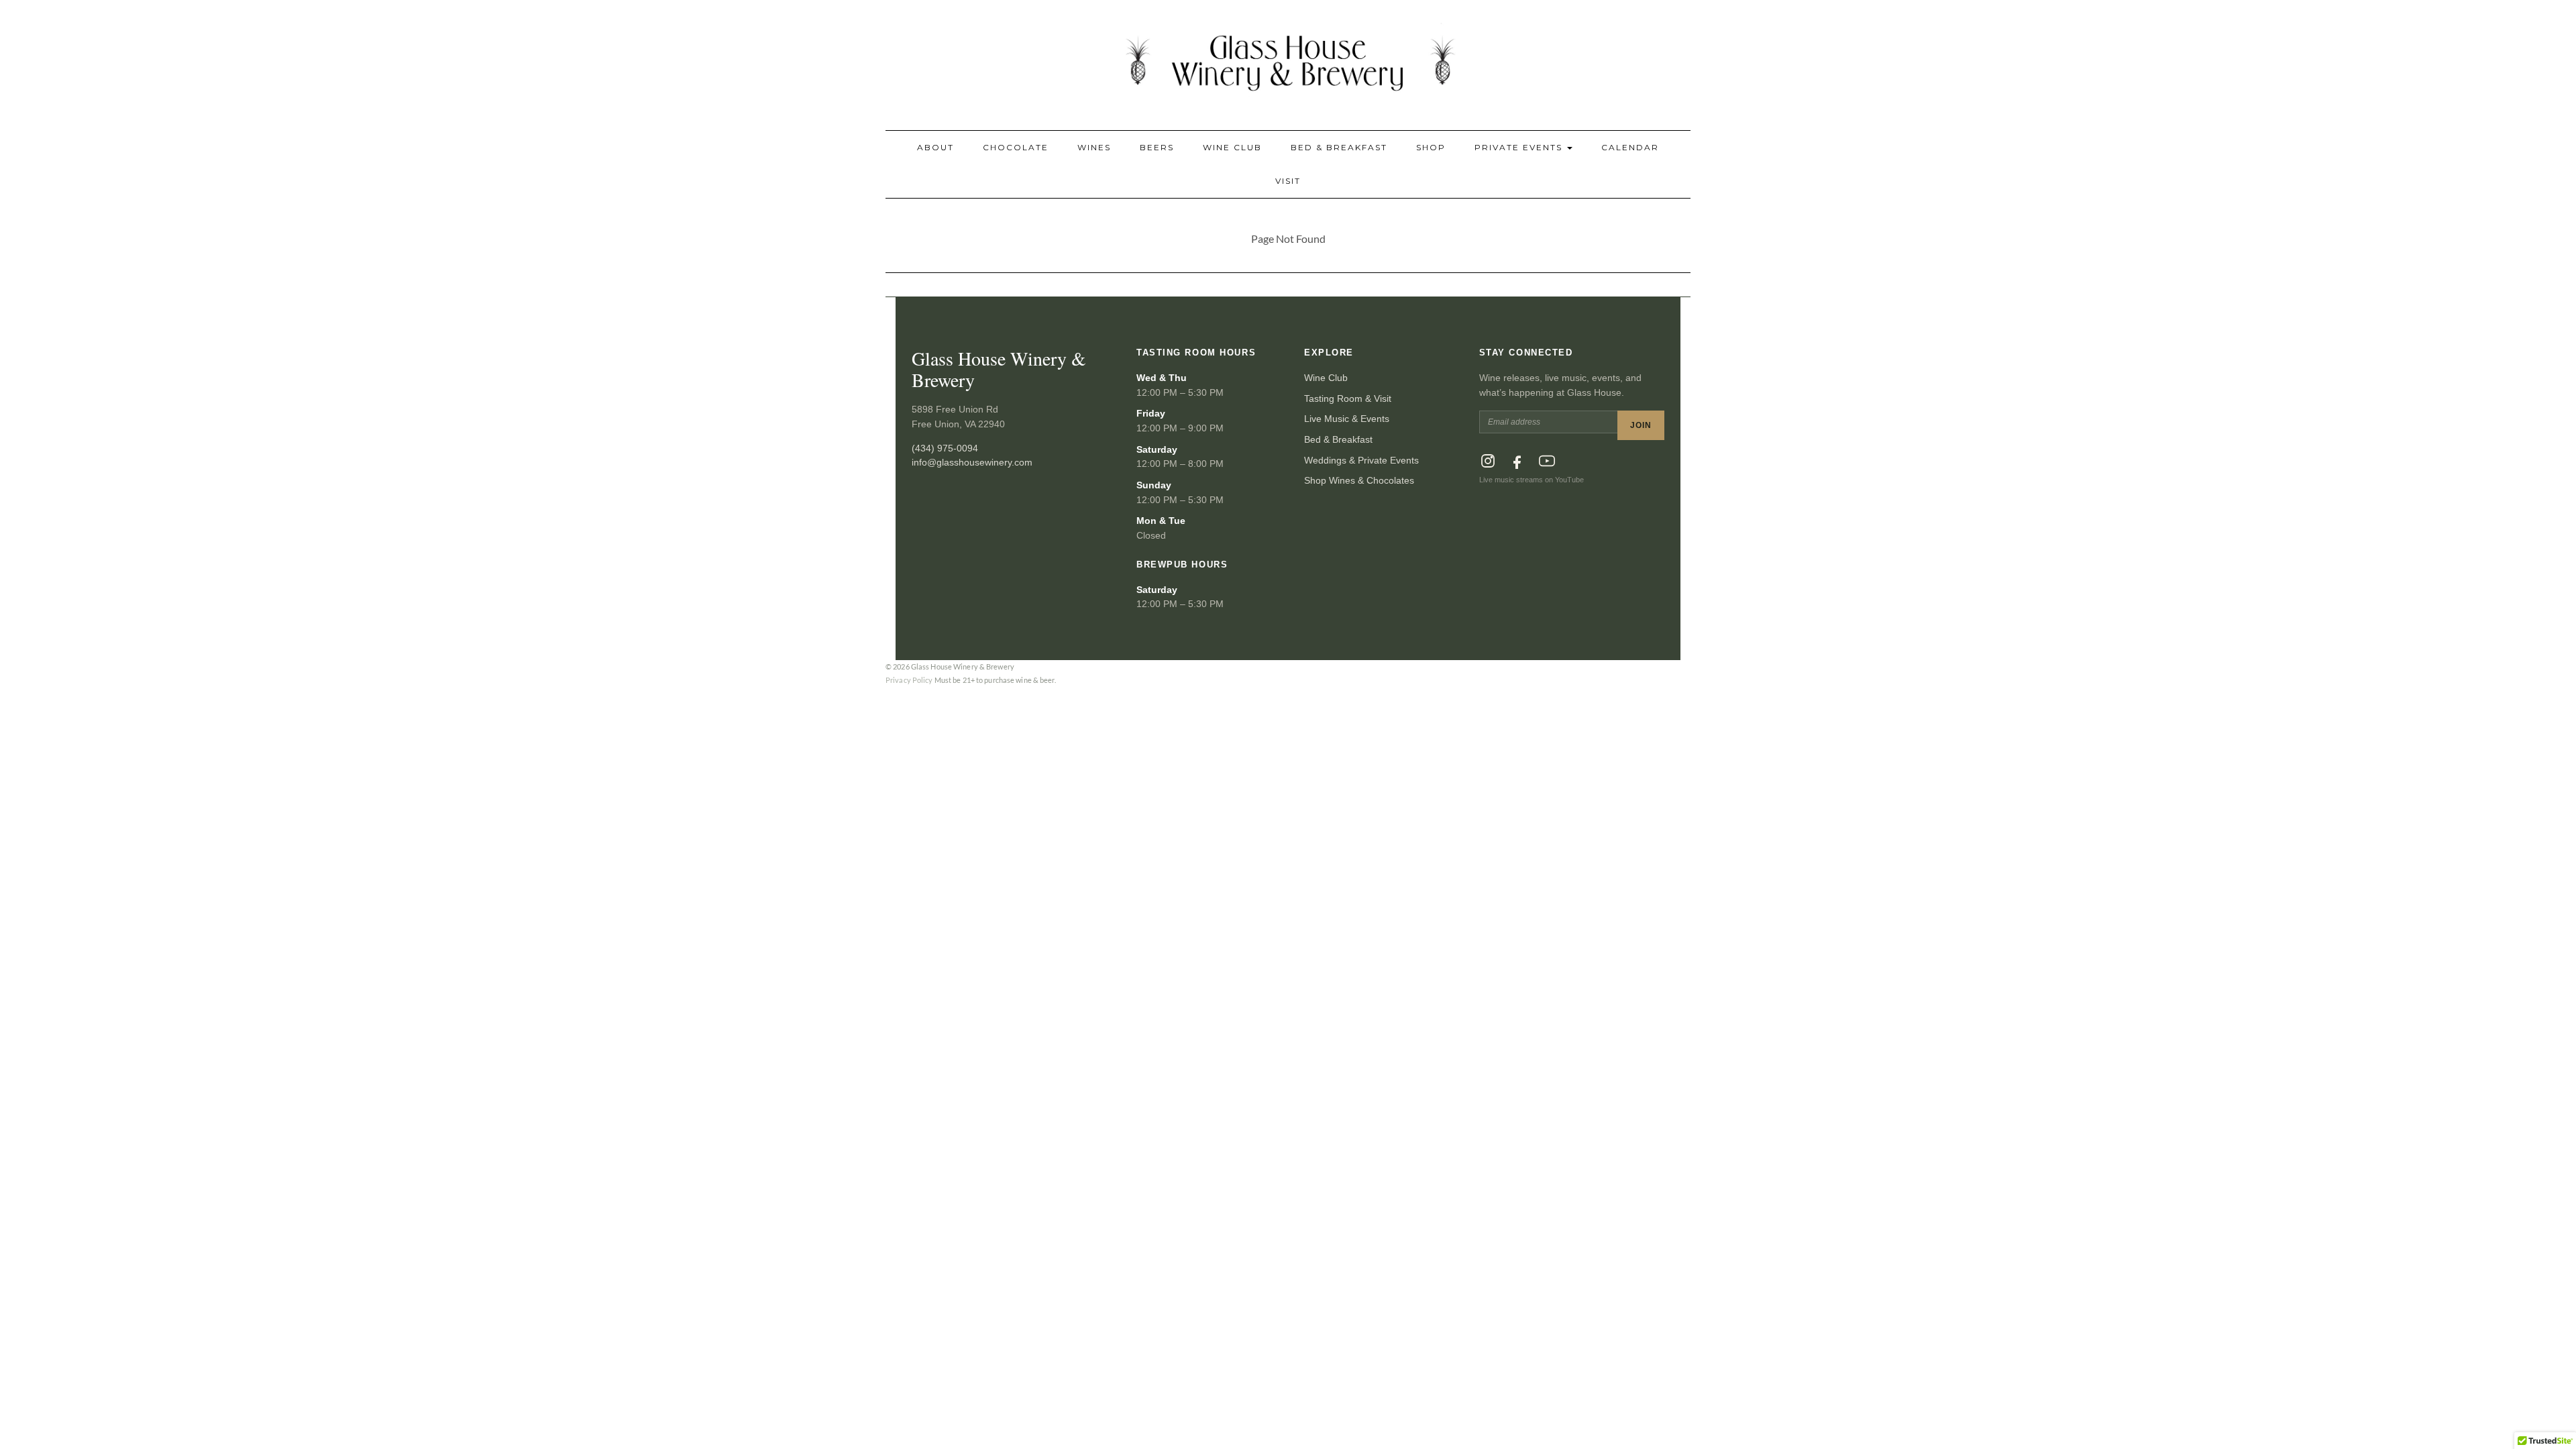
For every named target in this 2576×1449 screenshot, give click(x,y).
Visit (1288, 181)
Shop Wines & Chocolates (1359, 480)
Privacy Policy (909, 680)
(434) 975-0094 (945, 448)
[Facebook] (1517, 461)
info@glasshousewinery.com (972, 462)
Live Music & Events (1347, 419)
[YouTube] (1547, 461)
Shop (1431, 147)
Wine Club (1232, 147)
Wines (1094, 147)
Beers (1157, 147)
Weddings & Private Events (1361, 460)
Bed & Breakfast (1339, 147)
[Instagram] (1488, 461)
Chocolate (1016, 147)
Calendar (1630, 147)
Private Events (1520, 147)
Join (1641, 425)
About (935, 147)
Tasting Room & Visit (1348, 398)
